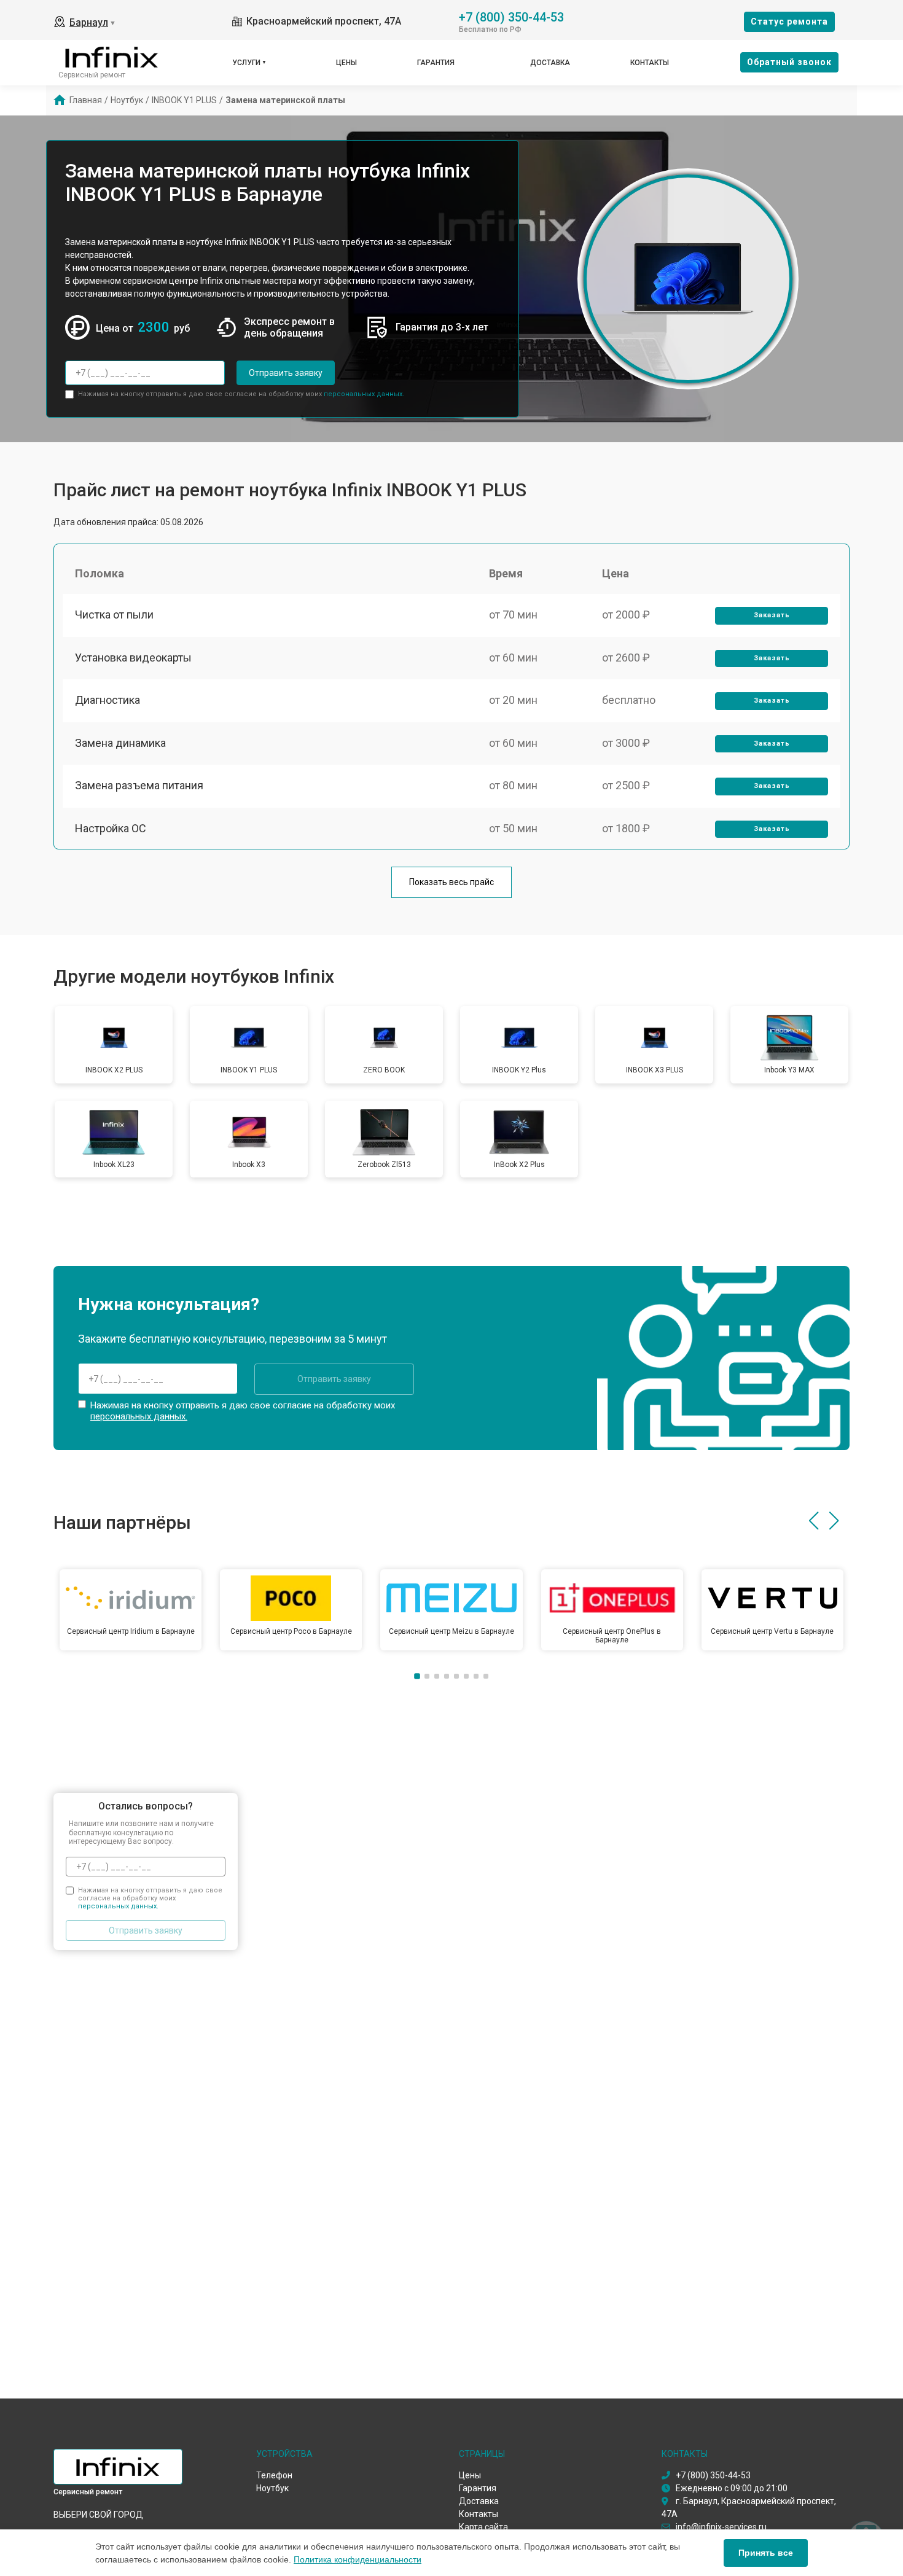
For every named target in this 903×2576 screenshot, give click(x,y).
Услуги (246, 63)
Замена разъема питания (139, 785)
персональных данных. (364, 394)
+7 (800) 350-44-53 (511, 16)
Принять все (766, 2553)
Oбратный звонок (789, 62)
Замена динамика (120, 743)
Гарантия (436, 63)
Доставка (550, 63)
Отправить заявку (286, 373)
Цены (346, 63)
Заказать (772, 615)
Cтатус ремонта (789, 21)
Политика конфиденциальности (358, 2559)
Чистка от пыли (114, 615)
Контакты (650, 63)
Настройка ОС (111, 828)
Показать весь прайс (451, 882)
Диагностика (107, 700)
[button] (814, 1521)
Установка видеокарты (133, 658)
